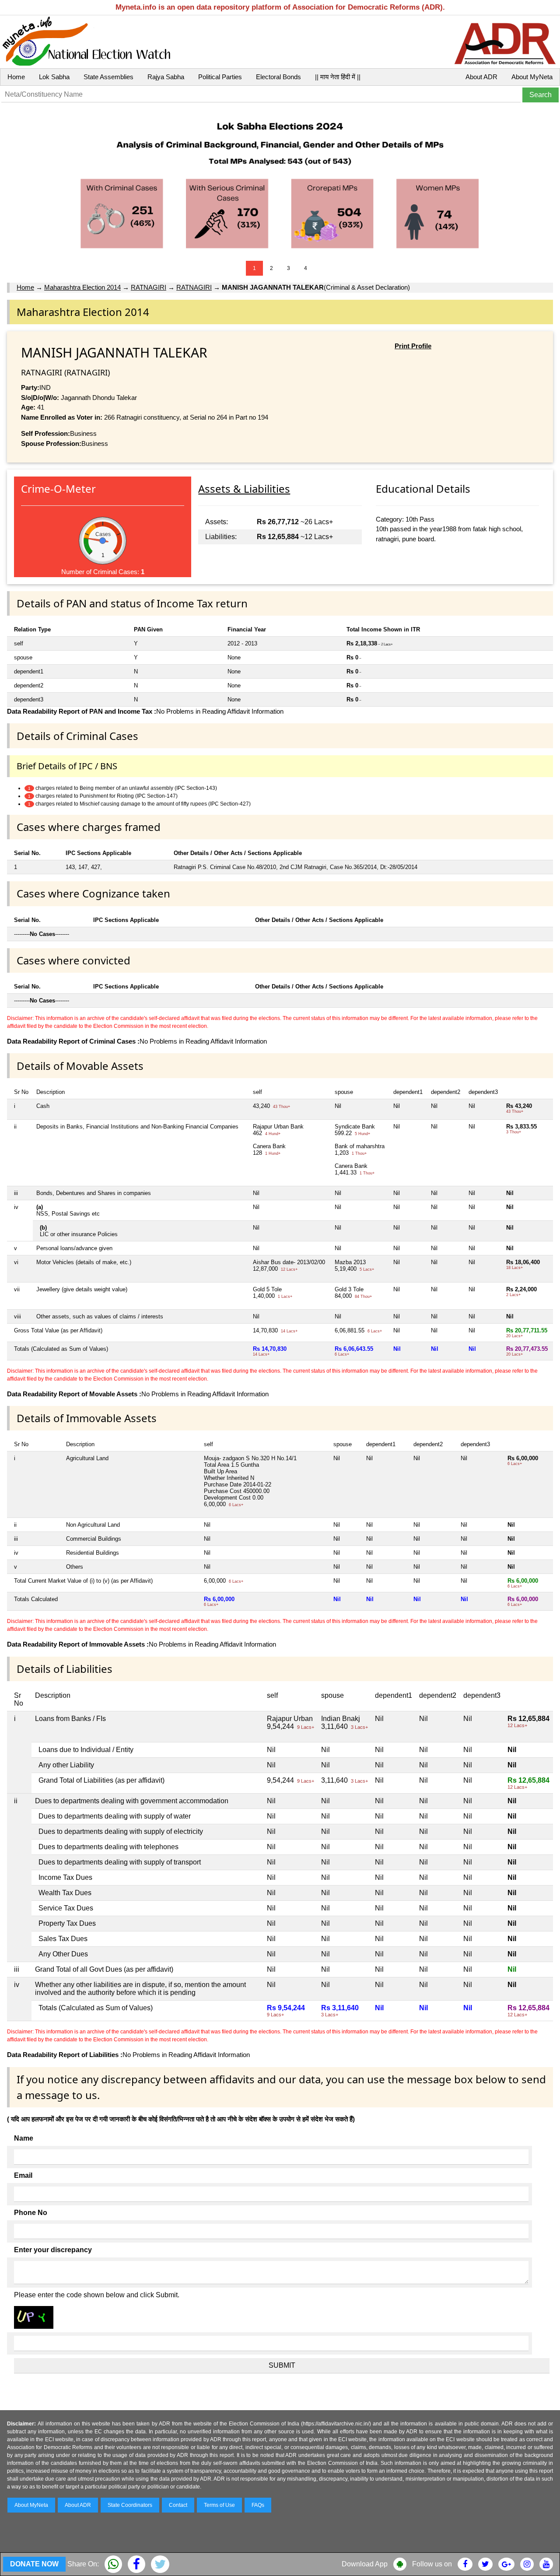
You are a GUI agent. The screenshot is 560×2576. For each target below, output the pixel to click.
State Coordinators (130, 2505)
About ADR (481, 77)
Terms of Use (219, 2505)
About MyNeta (532, 77)
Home (16, 77)
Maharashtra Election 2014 (82, 287)
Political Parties (220, 77)
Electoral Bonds (278, 77)
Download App (365, 2564)
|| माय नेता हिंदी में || (338, 77)
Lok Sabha (54, 77)
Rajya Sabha (166, 77)
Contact (178, 2505)
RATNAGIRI (149, 287)
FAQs (258, 2505)
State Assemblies (108, 77)
